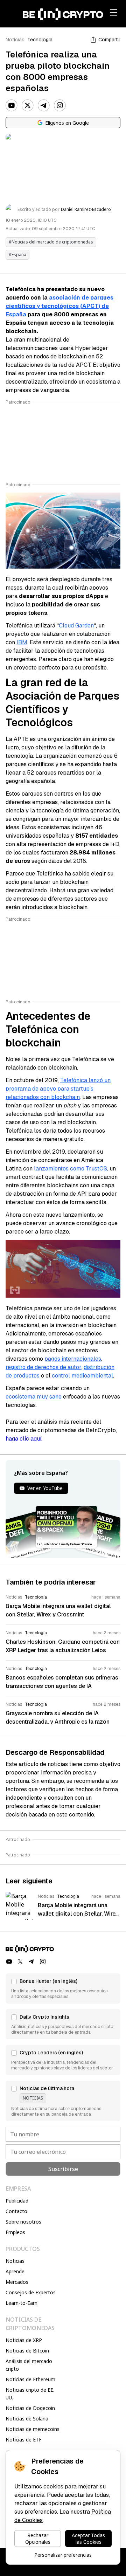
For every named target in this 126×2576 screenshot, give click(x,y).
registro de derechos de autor (43, 1367)
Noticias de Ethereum (30, 2379)
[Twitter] (28, 105)
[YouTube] (12, 105)
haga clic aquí (23, 1439)
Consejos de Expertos (31, 2292)
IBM (22, 642)
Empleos (15, 2232)
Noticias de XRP (24, 2340)
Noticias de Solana (27, 2419)
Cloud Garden (76, 626)
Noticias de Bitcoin (27, 2351)
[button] (63, 1988)
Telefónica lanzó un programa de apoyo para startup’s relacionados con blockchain (58, 1089)
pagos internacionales (73, 1359)
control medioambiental (82, 1376)
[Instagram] (60, 105)
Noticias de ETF (24, 2440)
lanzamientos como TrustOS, (71, 1169)
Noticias (15, 40)
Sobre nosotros (23, 2222)
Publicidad (17, 2201)
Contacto (16, 2211)
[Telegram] (44, 105)
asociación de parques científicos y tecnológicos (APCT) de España (59, 306)
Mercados (17, 2282)
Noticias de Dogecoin (30, 2408)
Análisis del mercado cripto (29, 2365)
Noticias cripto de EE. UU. (30, 2394)
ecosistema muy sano (34, 1397)
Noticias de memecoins (33, 2429)
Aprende (15, 2271)
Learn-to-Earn (22, 2303)
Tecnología (40, 40)
